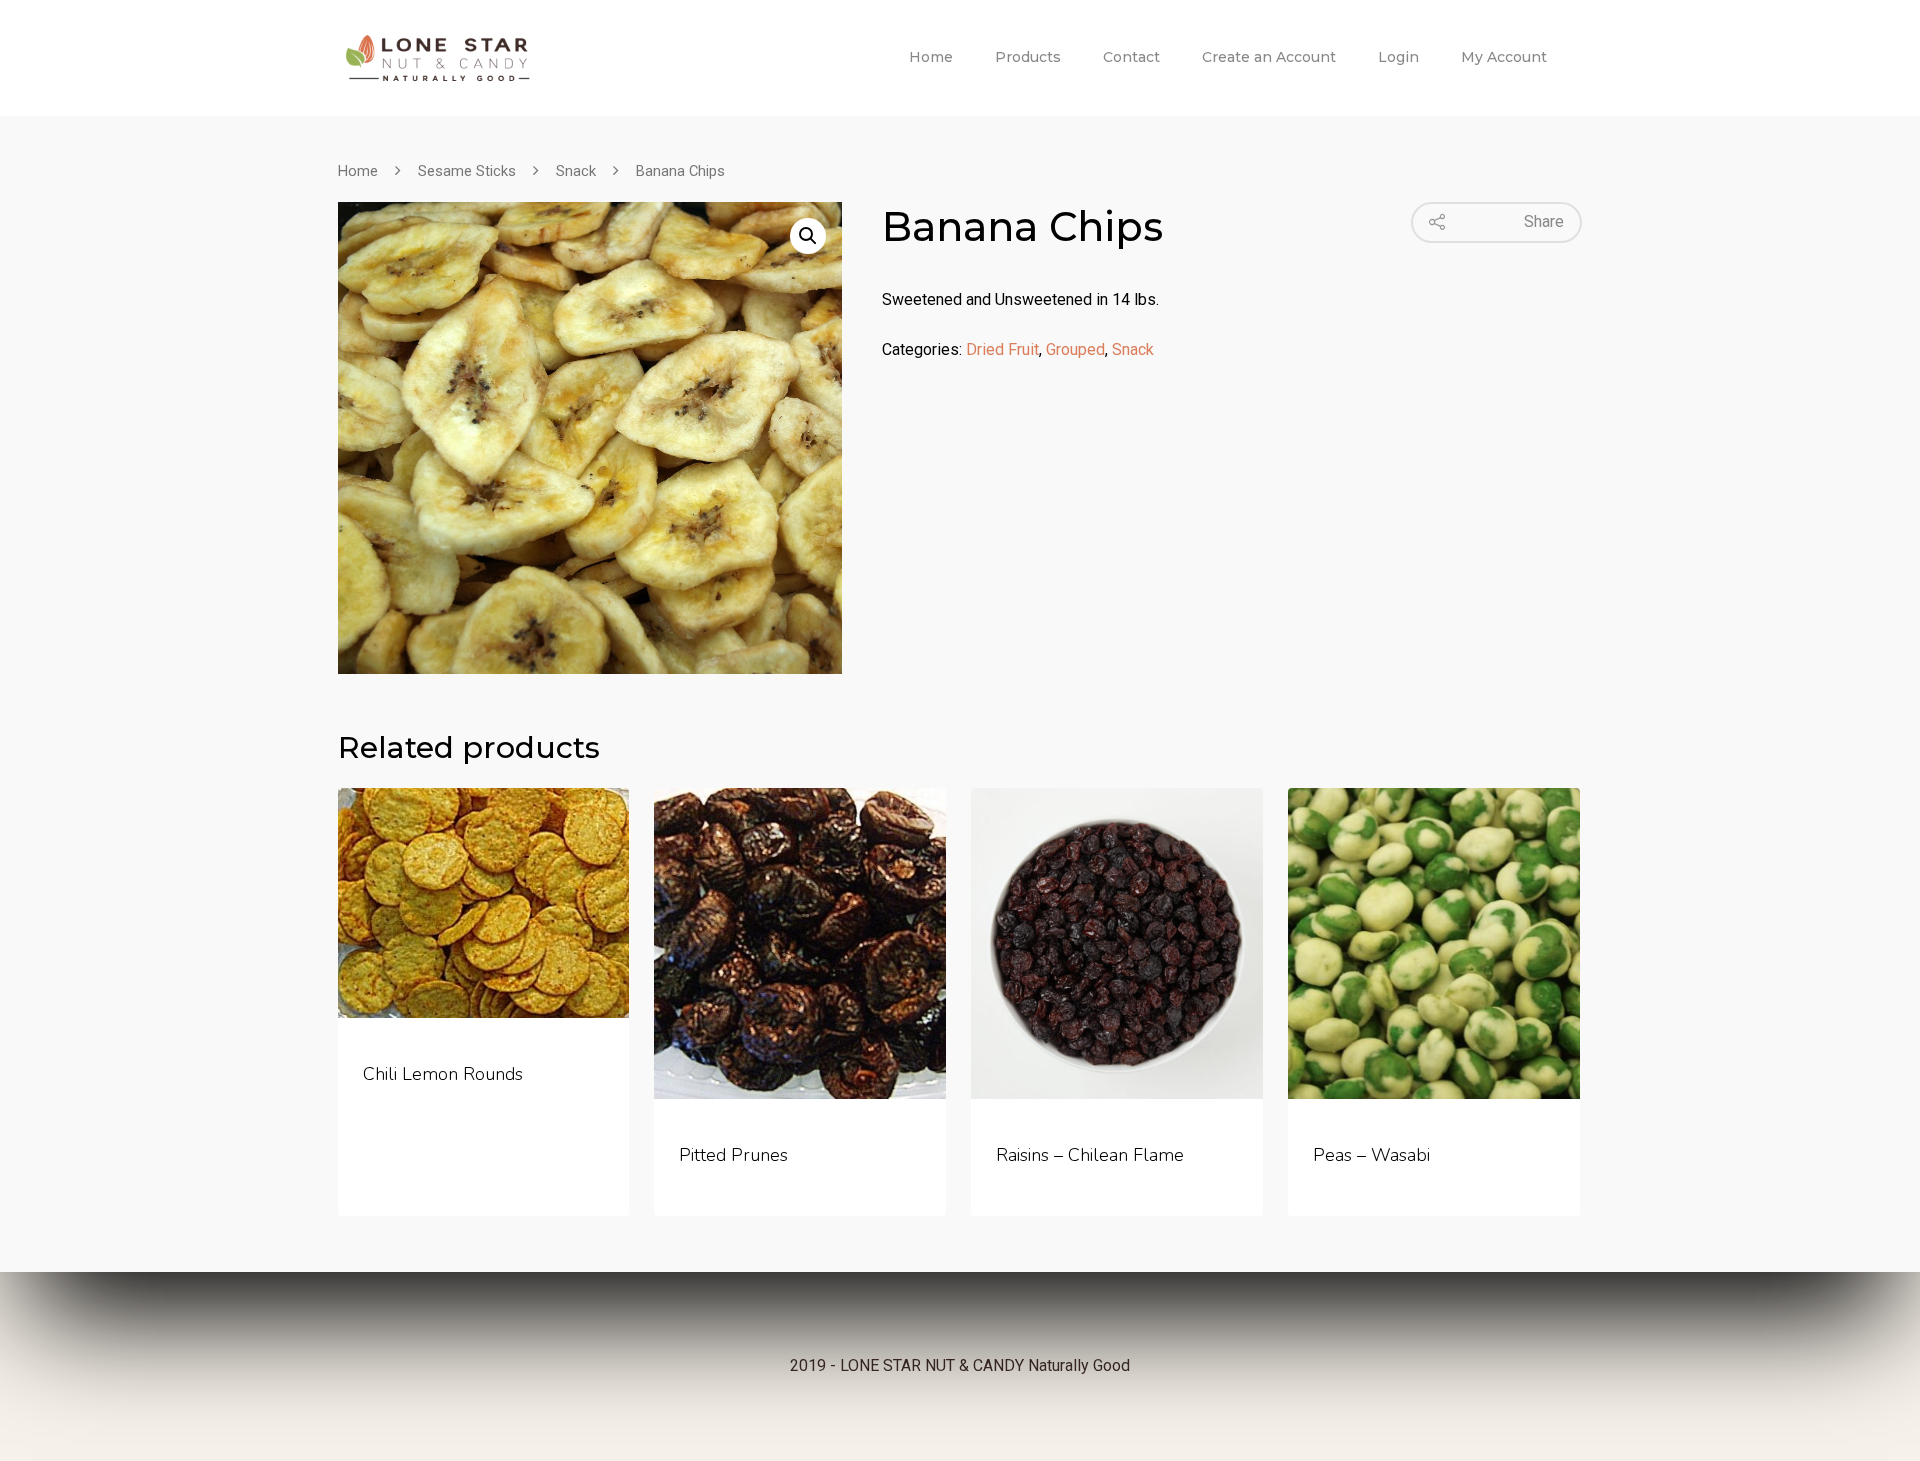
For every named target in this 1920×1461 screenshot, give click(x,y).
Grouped (1075, 349)
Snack (576, 171)
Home (931, 57)
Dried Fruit (1002, 349)
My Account (1504, 57)
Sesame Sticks (467, 171)
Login (1398, 57)
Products (1028, 57)
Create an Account (1269, 57)
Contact (1131, 57)
